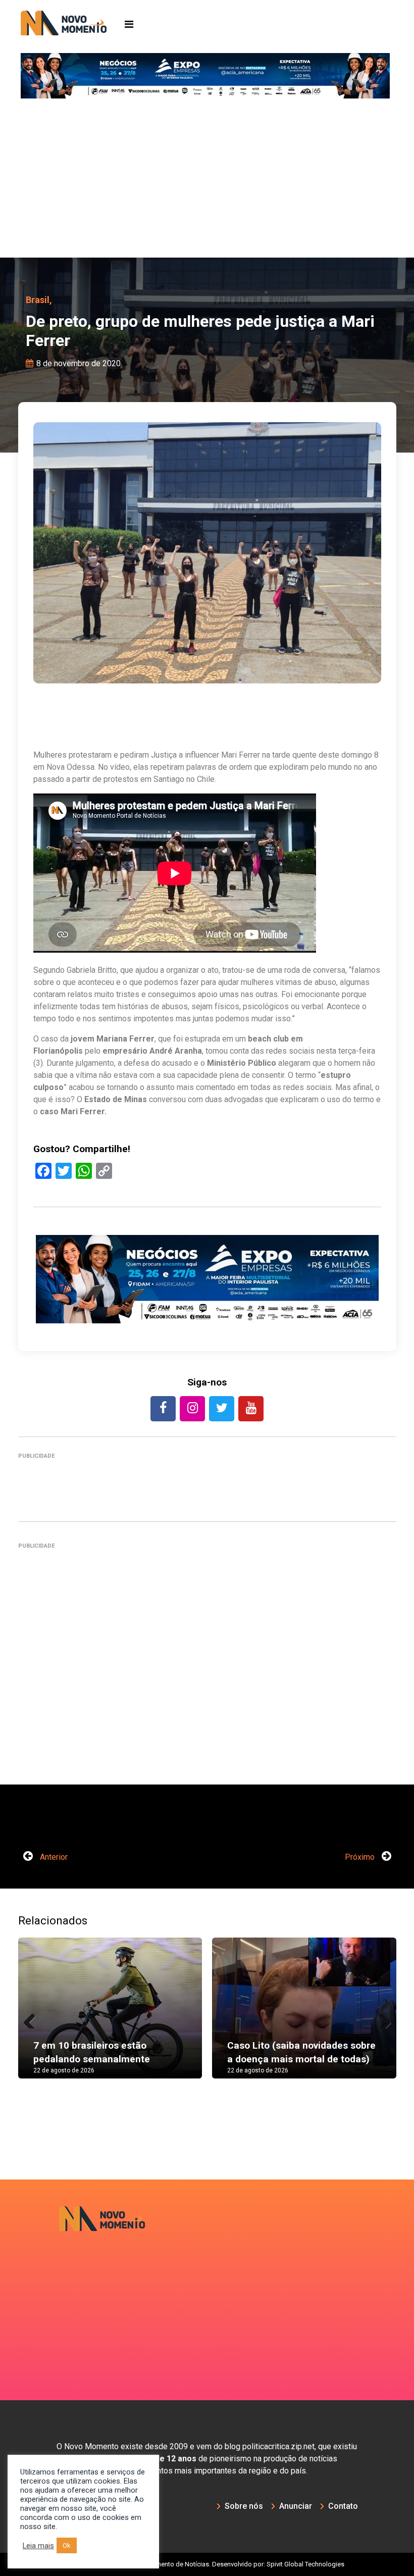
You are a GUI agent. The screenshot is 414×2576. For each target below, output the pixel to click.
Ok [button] (67, 2545)
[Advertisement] (207, 182)
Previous (33, 2018)
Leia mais (38, 2546)
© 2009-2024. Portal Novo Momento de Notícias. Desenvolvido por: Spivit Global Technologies (207, 2564)
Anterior (53, 1857)
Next (381, 2018)
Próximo (361, 1857)
